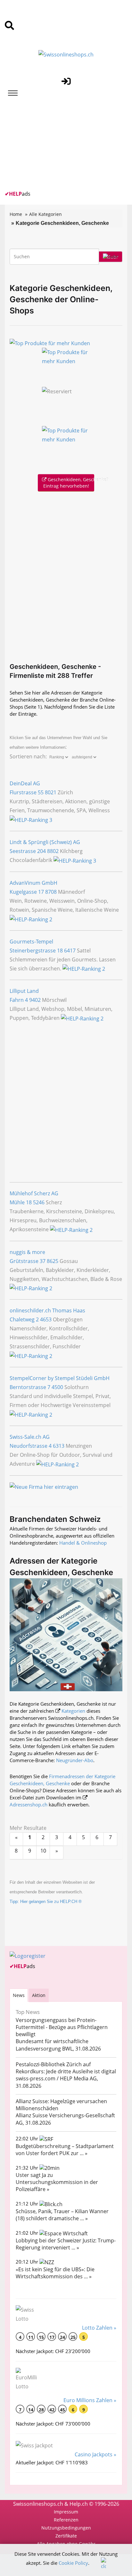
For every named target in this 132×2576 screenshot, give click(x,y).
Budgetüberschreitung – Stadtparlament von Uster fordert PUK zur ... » (65, 2150)
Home (16, 214)
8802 (53, 851)
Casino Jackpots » (95, 2454)
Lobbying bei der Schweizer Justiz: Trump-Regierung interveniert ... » (66, 2244)
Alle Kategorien (45, 214)
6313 (59, 1446)
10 (43, 1851)
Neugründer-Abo (75, 1760)
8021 (51, 792)
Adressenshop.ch (29, 1804)
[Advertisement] (53, 145)
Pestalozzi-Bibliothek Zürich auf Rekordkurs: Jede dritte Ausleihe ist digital (66, 2068)
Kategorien (73, 1711)
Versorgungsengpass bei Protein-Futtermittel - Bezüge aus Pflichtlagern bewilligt (62, 2027)
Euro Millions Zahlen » (90, 2400)
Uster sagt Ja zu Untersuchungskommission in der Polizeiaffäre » (57, 2182)
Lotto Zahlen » (99, 2328)
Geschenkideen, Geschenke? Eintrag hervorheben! (69, 483)
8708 (51, 892)
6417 (70, 951)
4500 (57, 1387)
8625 (53, 1261)
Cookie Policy (73, 2563)
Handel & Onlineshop (83, 1543)
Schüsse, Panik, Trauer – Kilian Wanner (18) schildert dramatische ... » (62, 2215)
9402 (35, 1000)
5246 (39, 1202)
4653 (46, 1319)
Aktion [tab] (39, 1995)
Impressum (66, 2512)
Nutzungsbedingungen (66, 2528)
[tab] (19, 1995)
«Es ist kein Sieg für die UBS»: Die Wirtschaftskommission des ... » (55, 2273)
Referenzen (66, 2520)
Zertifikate (66, 2536)
